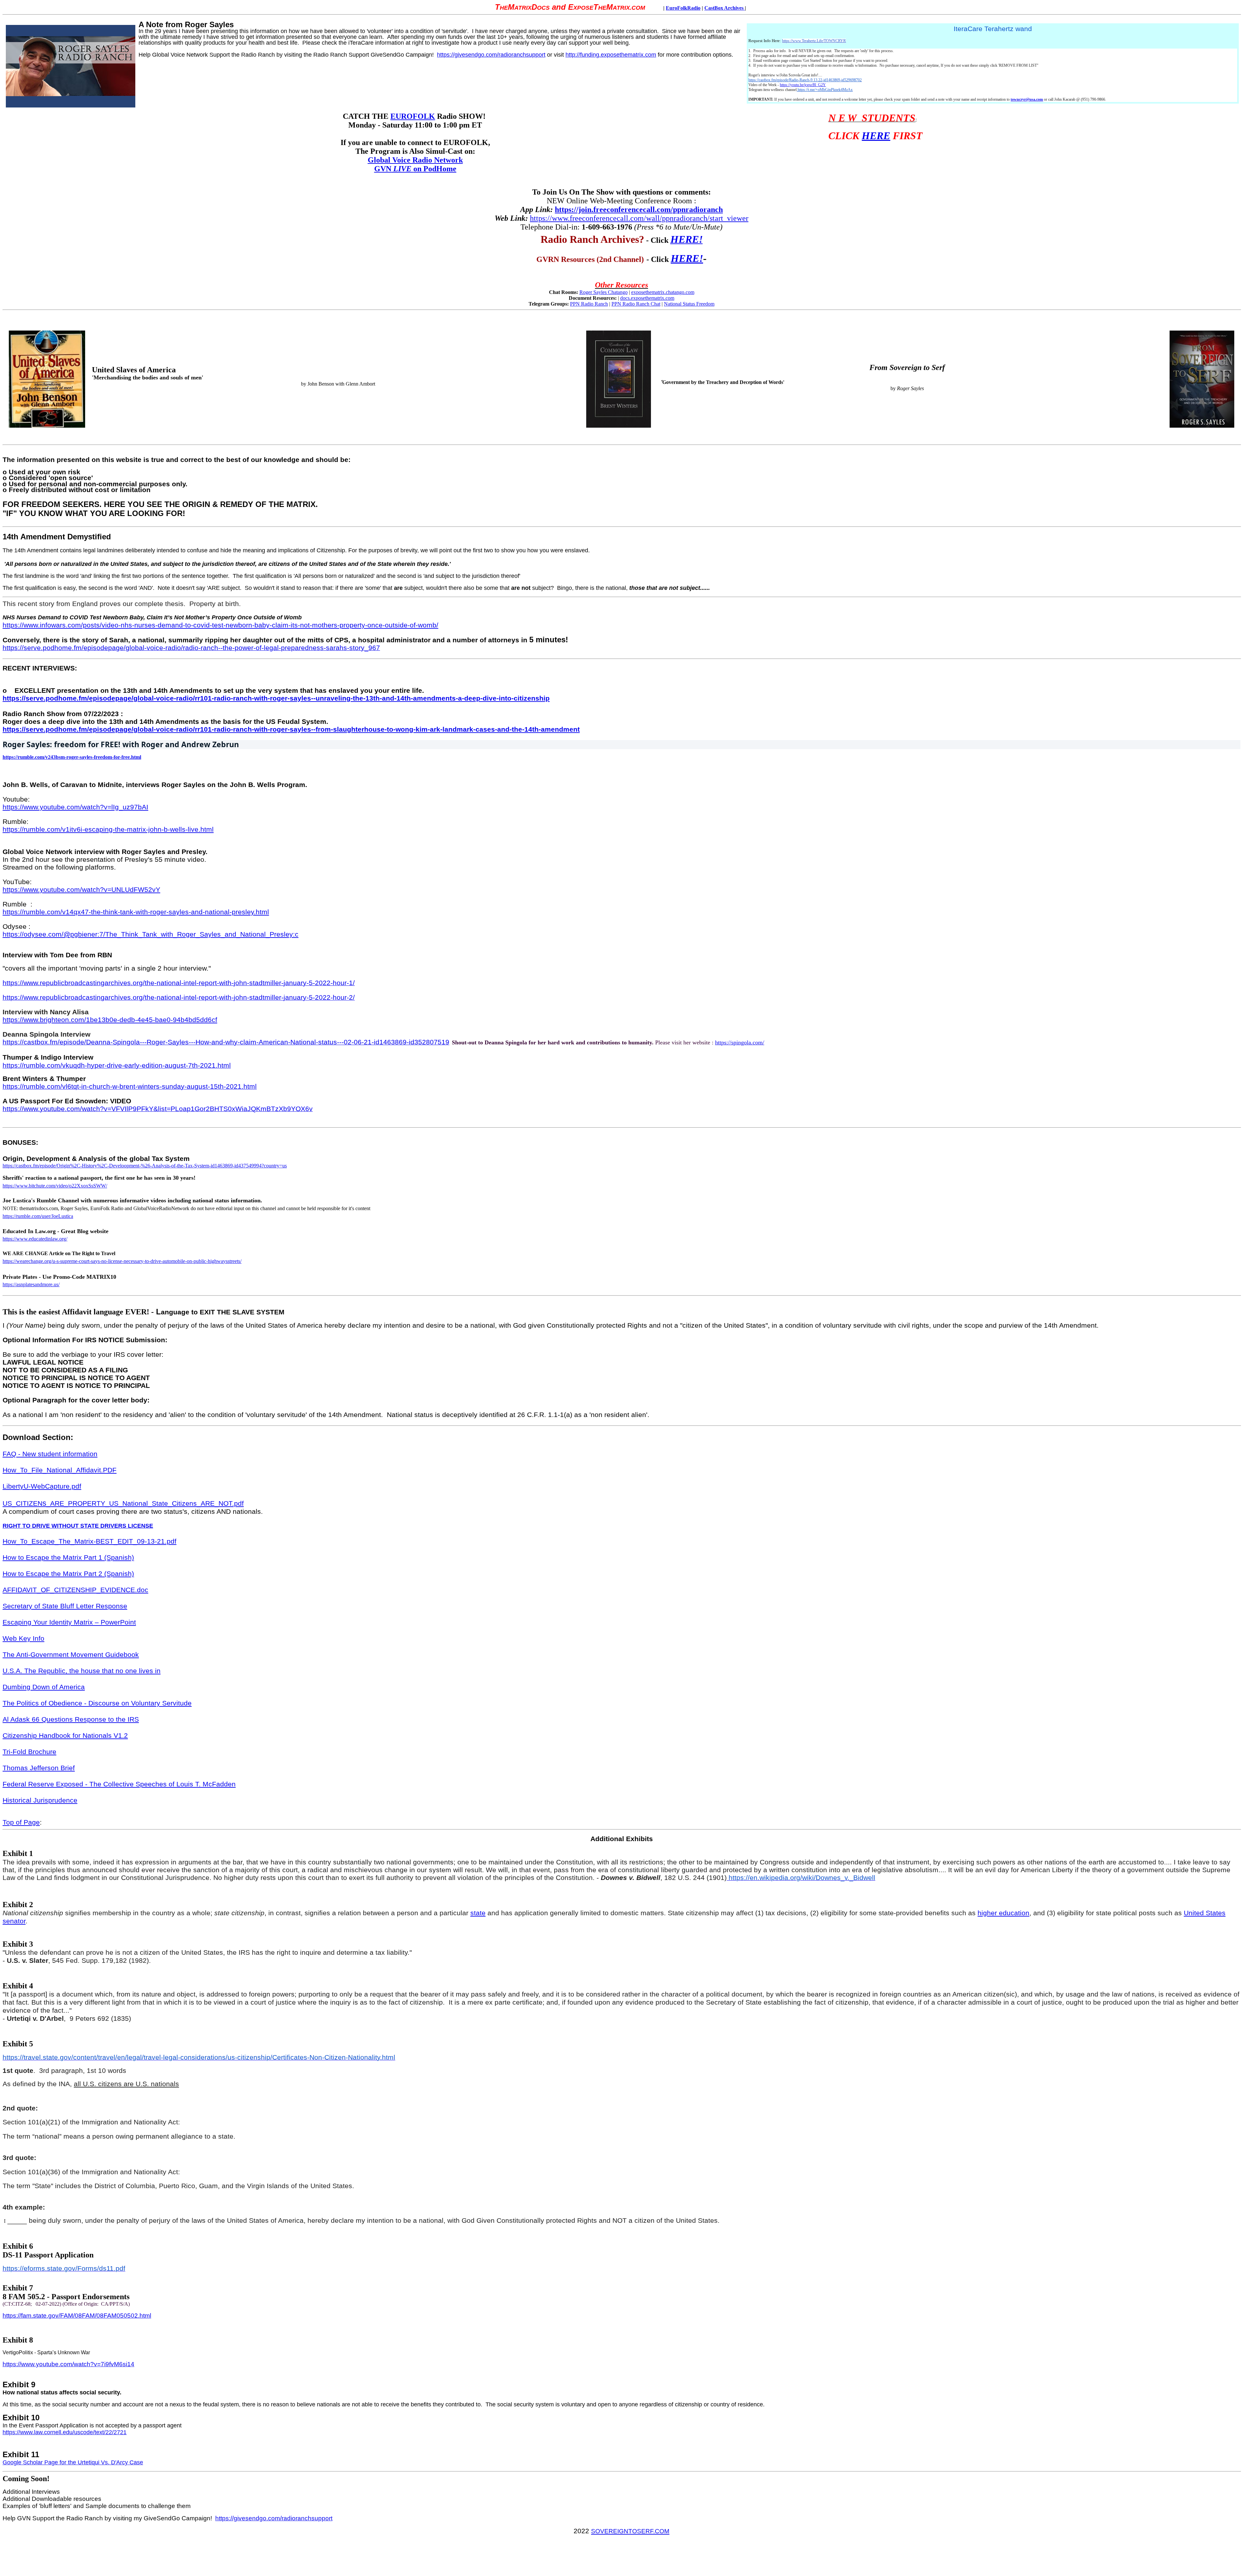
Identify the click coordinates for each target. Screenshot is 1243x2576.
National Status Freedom (689, 304)
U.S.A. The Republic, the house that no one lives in (82, 1671)
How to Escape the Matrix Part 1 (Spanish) (68, 1558)
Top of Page (21, 1822)
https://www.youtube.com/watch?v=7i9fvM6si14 (68, 2364)
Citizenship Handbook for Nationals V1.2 (65, 1736)
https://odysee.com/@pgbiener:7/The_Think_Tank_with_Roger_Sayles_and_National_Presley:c (151, 934)
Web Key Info (23, 1638)
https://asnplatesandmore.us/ (31, 1284)
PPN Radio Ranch (589, 304)
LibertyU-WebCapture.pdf (42, 1486)
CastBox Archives (725, 8)
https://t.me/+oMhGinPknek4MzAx (825, 90)
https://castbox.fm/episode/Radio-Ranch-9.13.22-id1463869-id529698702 (805, 80)
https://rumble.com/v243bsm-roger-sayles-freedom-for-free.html (72, 757)
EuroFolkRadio (683, 8)
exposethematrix (648, 292)
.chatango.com (679, 292)
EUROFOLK (413, 116)
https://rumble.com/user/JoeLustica (38, 1216)
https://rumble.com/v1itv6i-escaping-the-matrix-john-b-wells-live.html (108, 829)
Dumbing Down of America (44, 1687)
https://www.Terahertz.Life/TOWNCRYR (814, 41)
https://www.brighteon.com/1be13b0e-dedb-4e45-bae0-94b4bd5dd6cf (110, 1020)
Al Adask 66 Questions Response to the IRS (71, 1719)
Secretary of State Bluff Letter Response (65, 1606)
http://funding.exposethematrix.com (611, 55)
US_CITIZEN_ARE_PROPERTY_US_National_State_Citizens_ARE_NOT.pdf (123, 1503)
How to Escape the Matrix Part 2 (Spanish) (68, 1574)
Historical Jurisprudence (40, 1800)
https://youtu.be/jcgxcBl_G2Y (803, 85)
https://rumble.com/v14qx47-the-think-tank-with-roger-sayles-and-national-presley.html (136, 912)
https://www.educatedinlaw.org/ (35, 1239)
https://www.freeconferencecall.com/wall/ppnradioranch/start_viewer (639, 218)
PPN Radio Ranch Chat (636, 304)
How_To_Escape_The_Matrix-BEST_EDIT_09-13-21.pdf (90, 1541)
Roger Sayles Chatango (604, 292)
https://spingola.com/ (740, 1042)
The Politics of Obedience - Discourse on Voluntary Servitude (97, 1703)
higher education (1003, 1913)
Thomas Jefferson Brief (39, 1768)
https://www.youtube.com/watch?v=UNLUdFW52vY (81, 890)
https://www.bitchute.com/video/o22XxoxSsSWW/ (55, 1186)
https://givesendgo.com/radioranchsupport (491, 55)
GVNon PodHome (415, 169)
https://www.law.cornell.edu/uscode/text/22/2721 (65, 2432)
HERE (876, 136)
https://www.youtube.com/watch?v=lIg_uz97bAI (75, 807)
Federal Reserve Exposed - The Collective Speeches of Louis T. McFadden (119, 1784)
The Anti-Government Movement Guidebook (71, 1655)
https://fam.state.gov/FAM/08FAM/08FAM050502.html (77, 2316)
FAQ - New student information (50, 1454)
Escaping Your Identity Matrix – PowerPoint (69, 1622)
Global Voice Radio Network (415, 160)
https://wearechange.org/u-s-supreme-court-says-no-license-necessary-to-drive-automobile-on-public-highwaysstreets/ (122, 1261)
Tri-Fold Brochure (29, 1752)
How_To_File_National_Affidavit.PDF (60, 1470)
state (478, 1913)
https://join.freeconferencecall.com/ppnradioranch (639, 209)
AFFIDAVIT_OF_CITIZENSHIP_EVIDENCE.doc (75, 1590)
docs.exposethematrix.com (647, 298)
